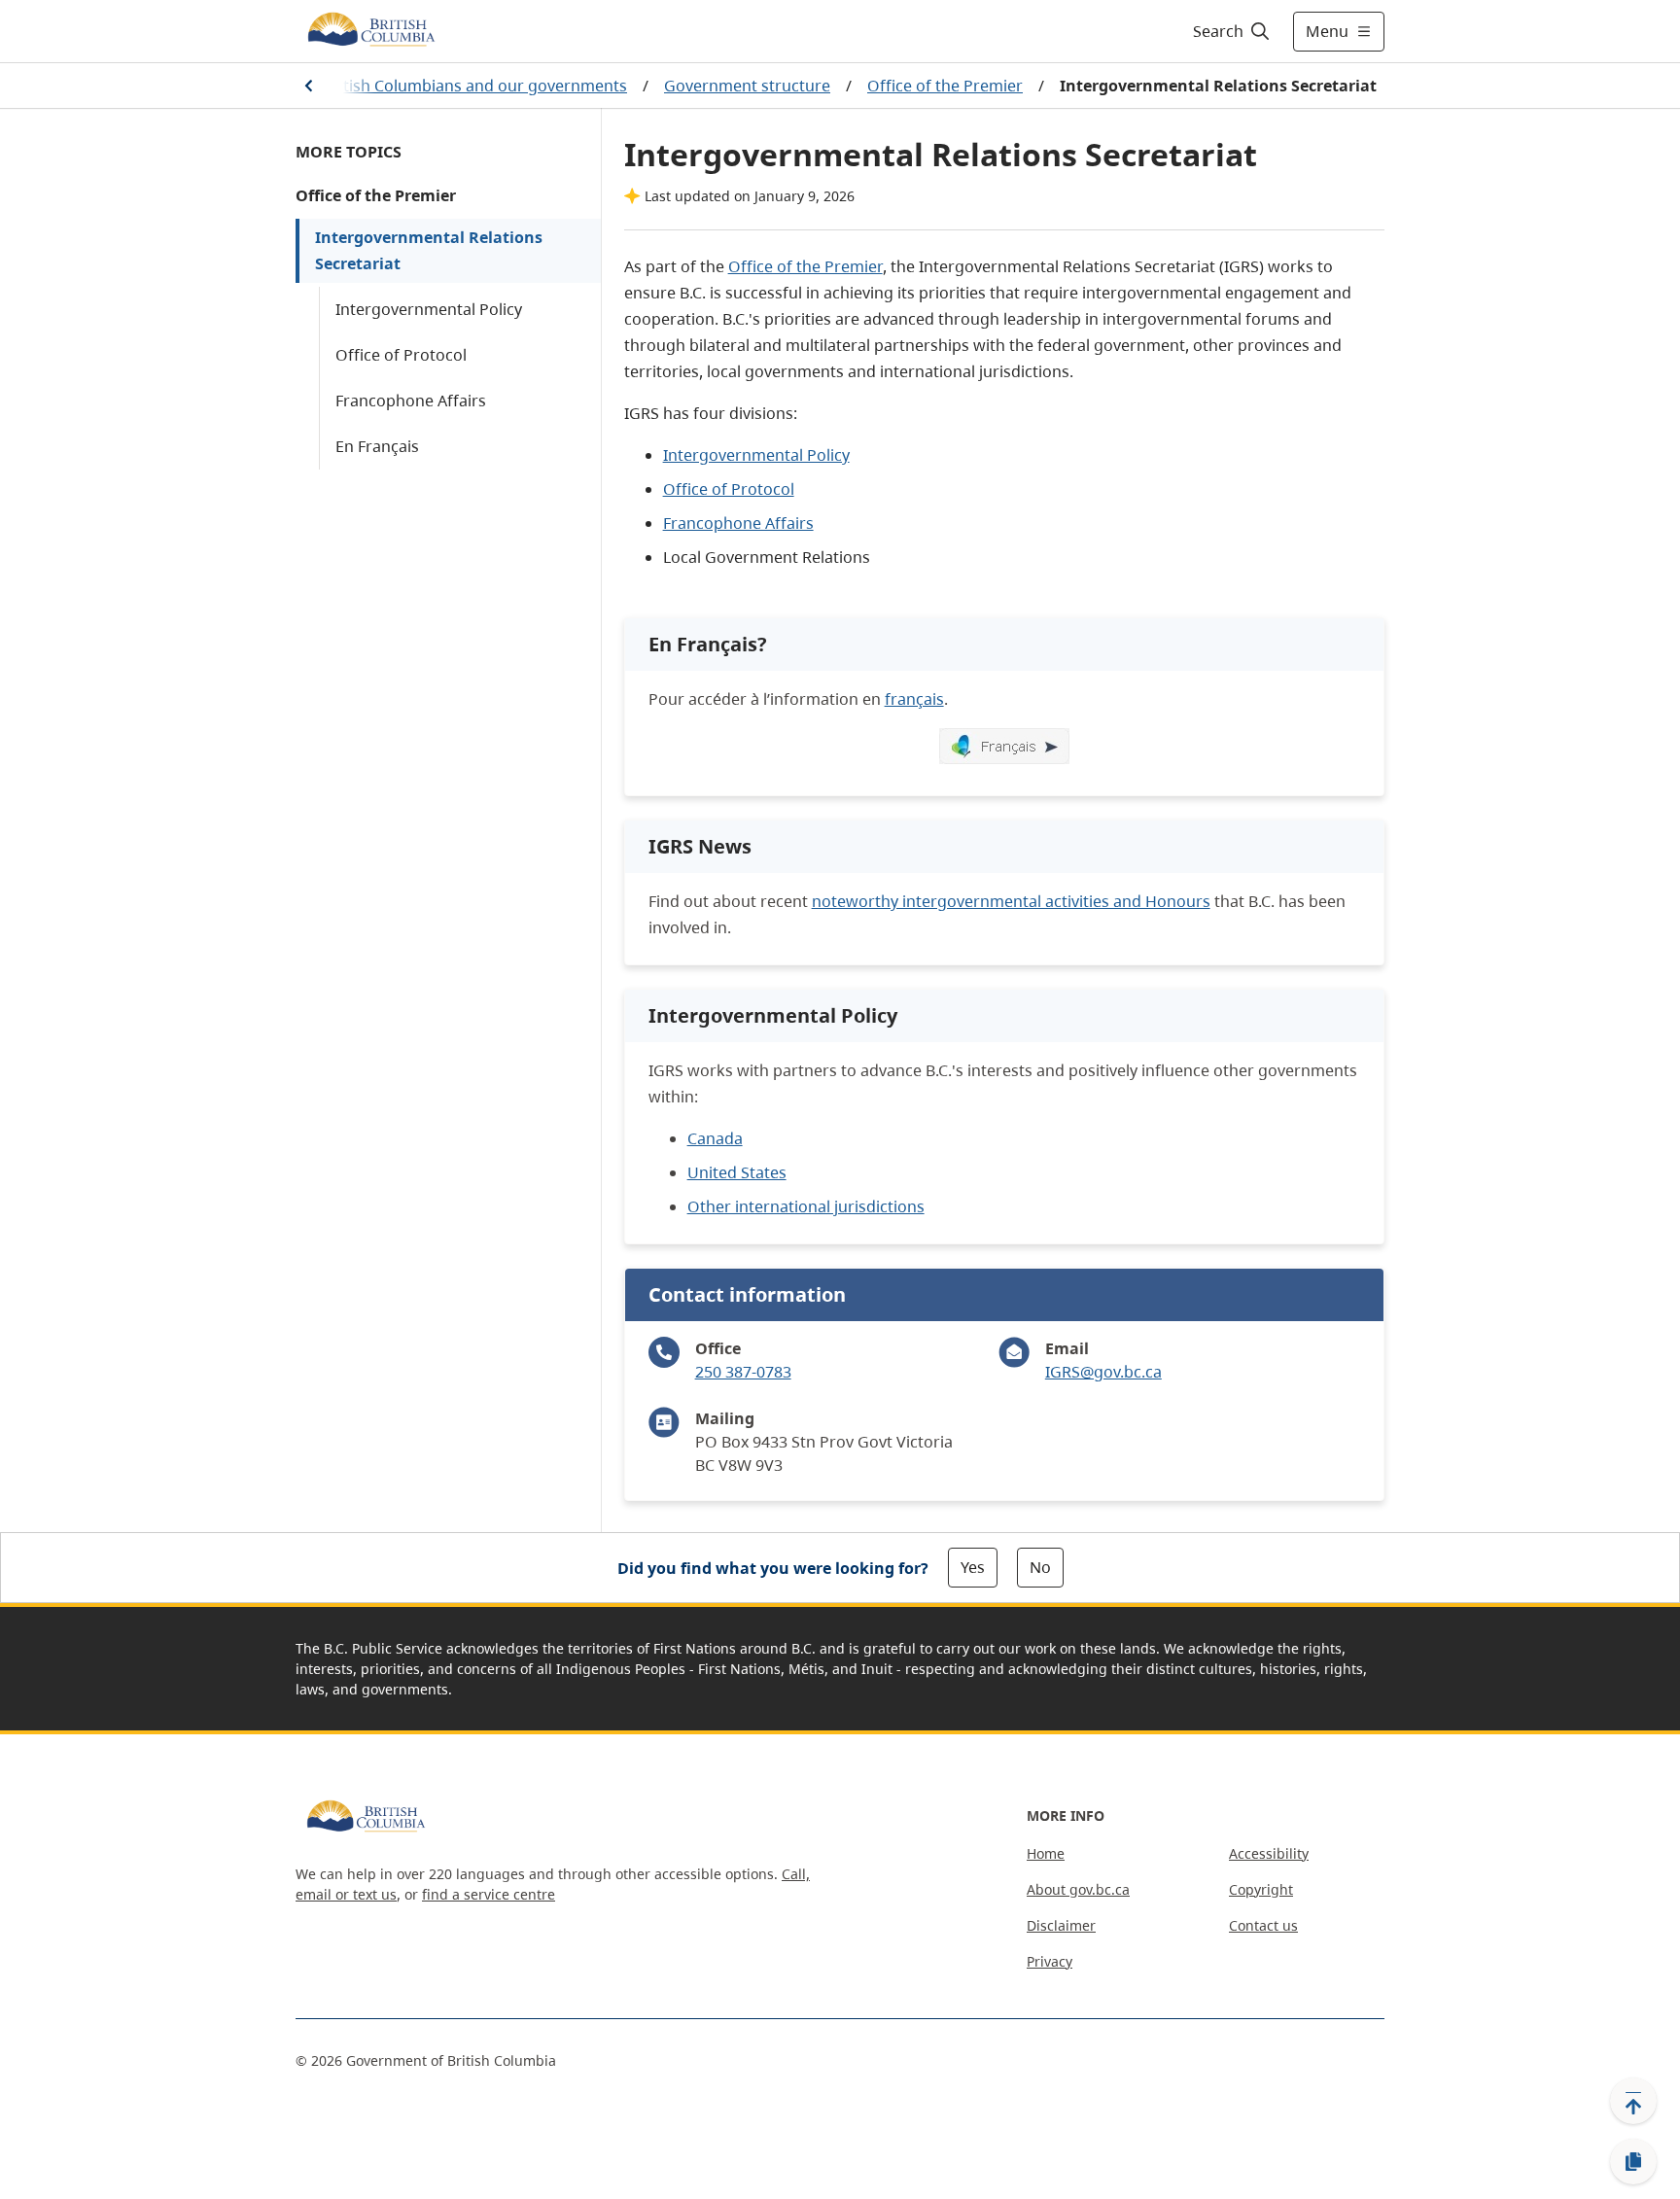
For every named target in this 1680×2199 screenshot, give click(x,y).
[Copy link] (1633, 2162)
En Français (377, 446)
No (1040, 1567)
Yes (973, 1567)
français (914, 699)
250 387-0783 (743, 1372)
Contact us (1263, 1925)
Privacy (1050, 1961)
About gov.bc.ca (1078, 1889)
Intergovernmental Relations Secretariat (429, 250)
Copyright (1261, 1889)
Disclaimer (1061, 1925)
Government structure (747, 86)
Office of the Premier (945, 86)
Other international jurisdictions (806, 1206)
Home (1046, 1853)
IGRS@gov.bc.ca (1103, 1372)
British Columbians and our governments (475, 86)
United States (737, 1172)
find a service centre (489, 1894)
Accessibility (1269, 1853)
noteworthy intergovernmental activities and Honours (1011, 901)
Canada (715, 1138)
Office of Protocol (401, 355)
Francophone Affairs (411, 401)
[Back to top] (1633, 2101)
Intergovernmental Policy (429, 309)
